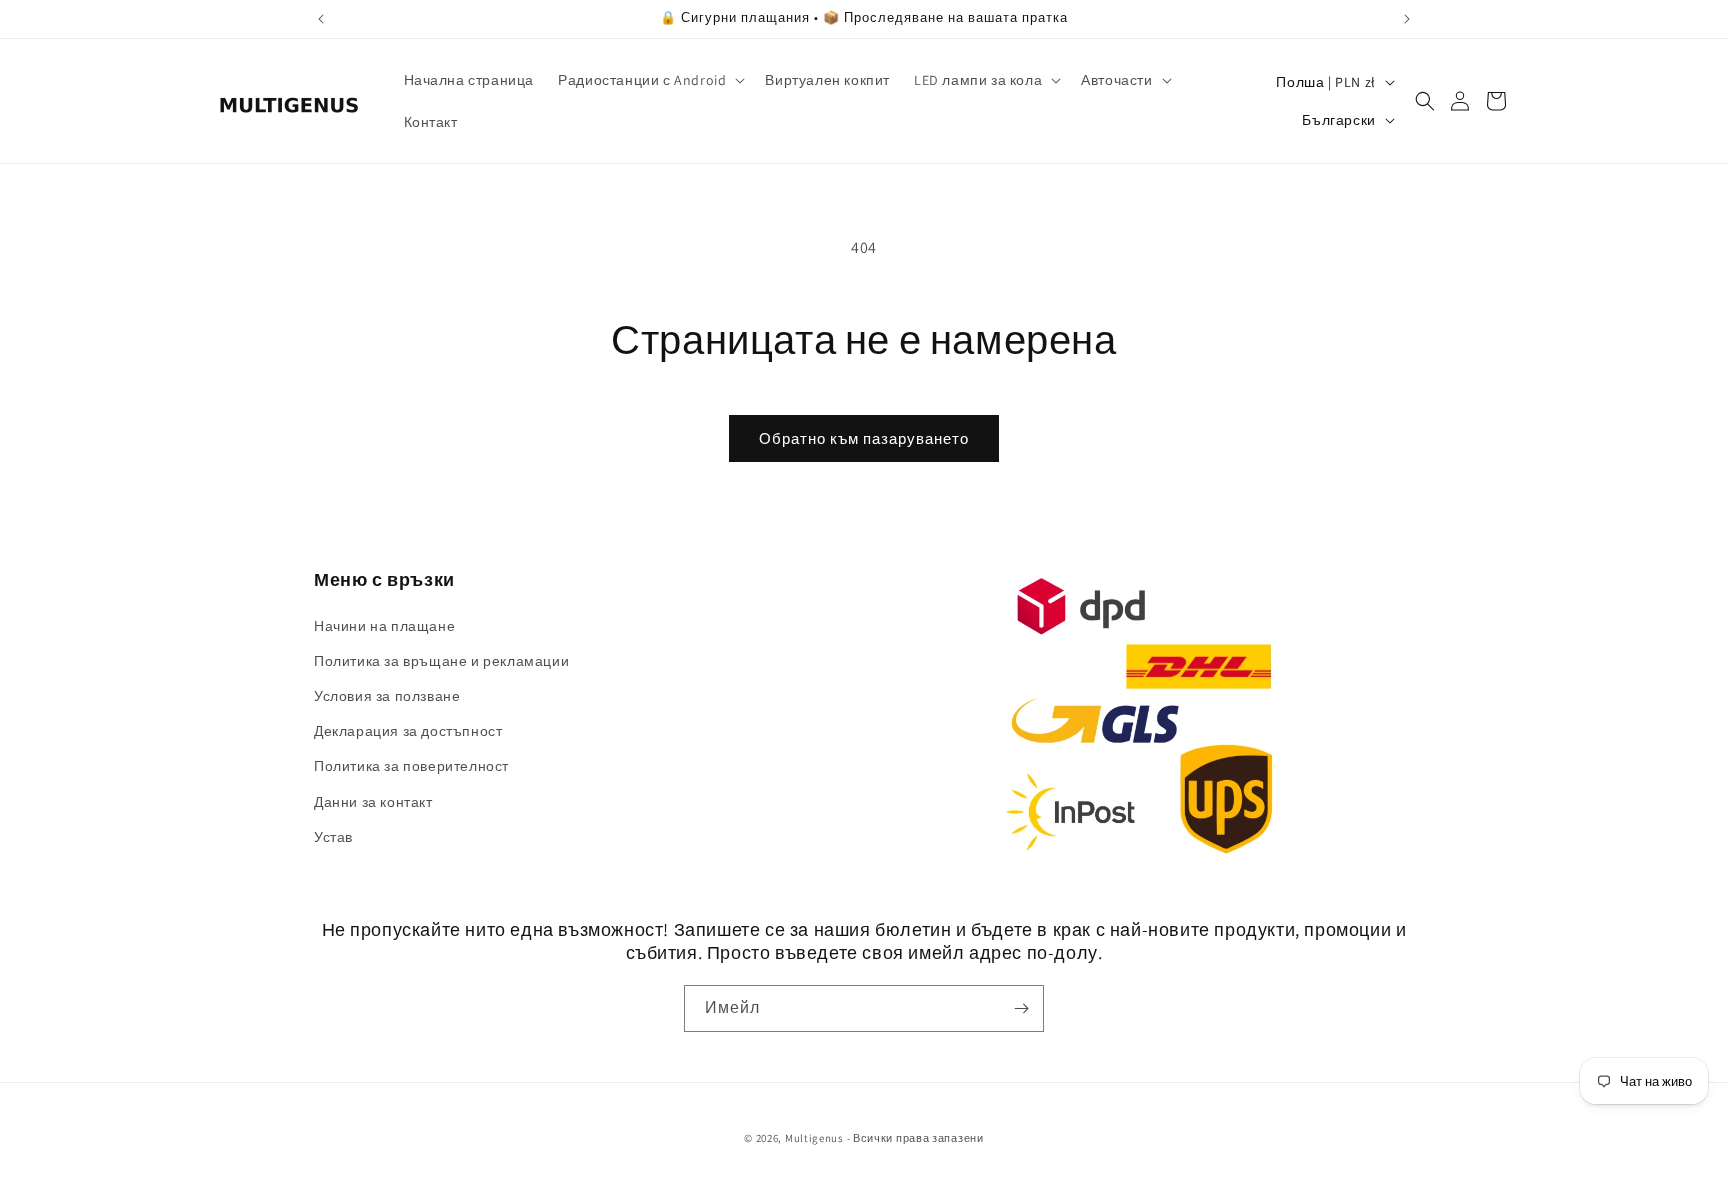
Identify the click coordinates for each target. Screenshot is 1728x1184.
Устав (333, 837)
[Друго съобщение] (1407, 19)
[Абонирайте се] (1021, 1008)
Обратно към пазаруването (864, 438)
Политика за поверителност (411, 766)
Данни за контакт (373, 802)
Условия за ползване (387, 696)
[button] (649, 80)
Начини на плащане (384, 626)
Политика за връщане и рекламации (441, 661)
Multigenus (814, 1138)
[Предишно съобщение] (321, 19)
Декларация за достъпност (408, 731)
